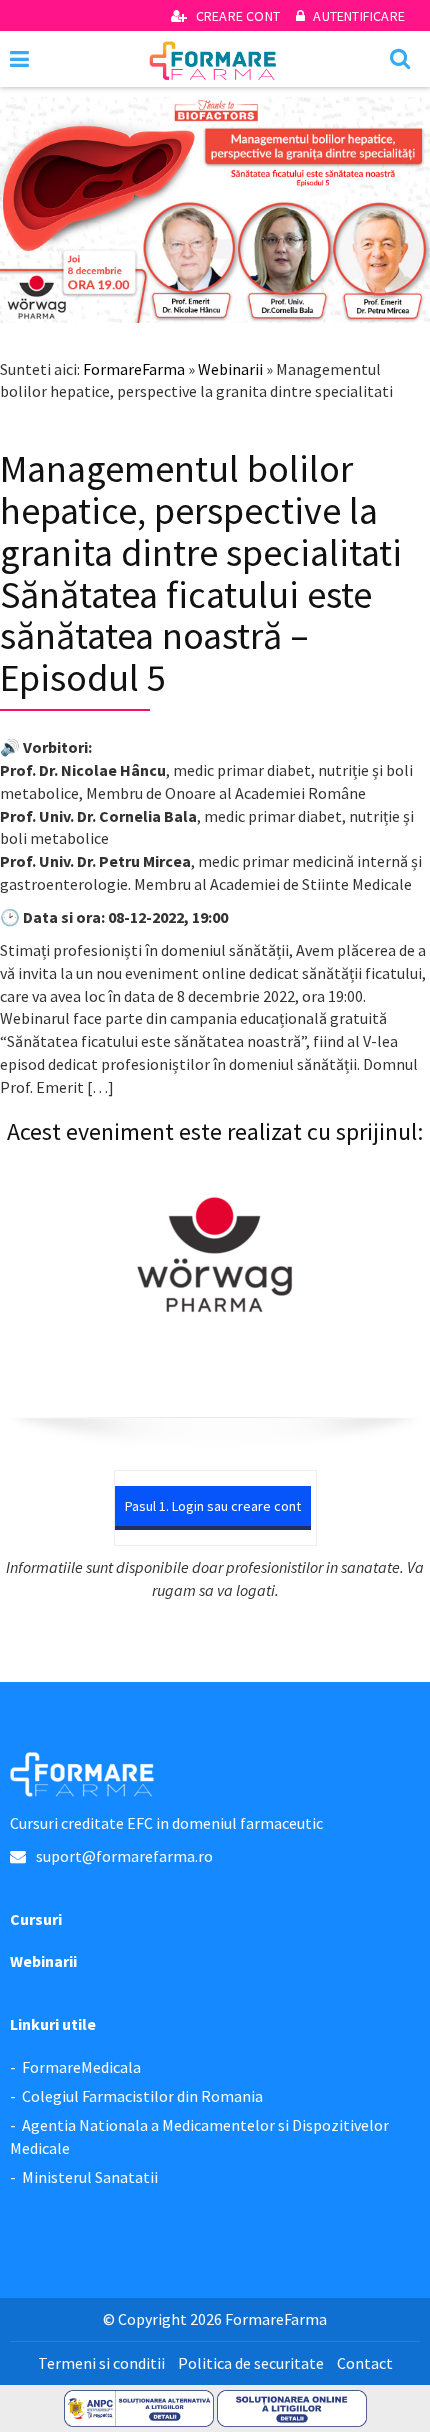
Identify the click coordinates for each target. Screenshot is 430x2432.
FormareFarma (134, 369)
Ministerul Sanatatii (90, 2177)
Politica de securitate (251, 2363)
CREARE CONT (238, 16)
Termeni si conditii (101, 2363)
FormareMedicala (81, 2067)
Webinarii (230, 369)
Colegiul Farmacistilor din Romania (142, 2096)
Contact (365, 2363)
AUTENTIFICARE (357, 16)
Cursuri (36, 1919)
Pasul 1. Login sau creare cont (213, 1506)
